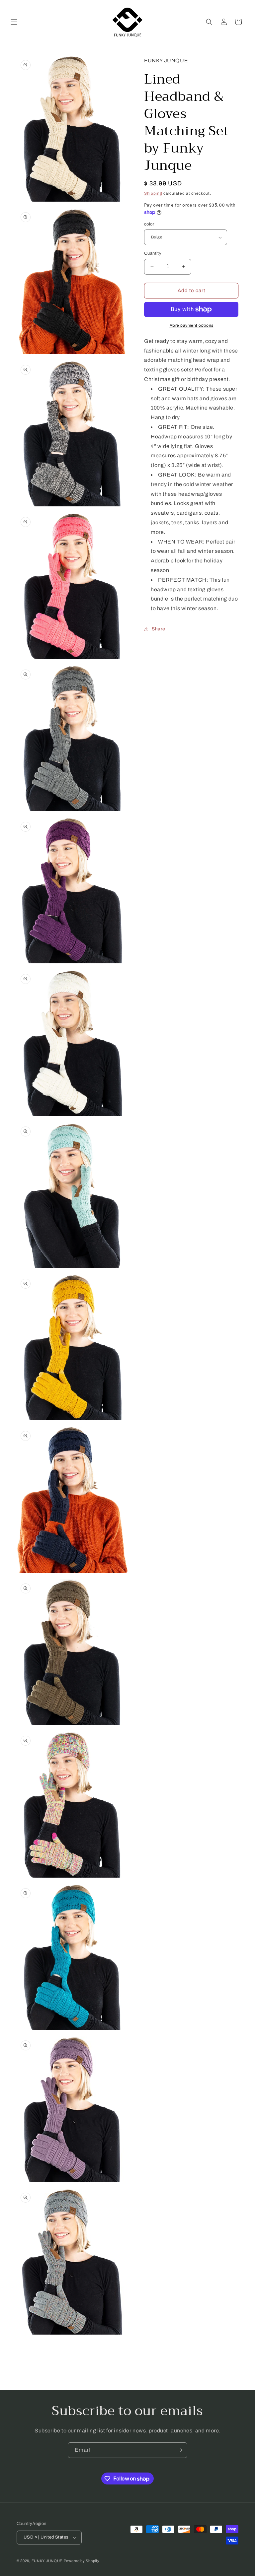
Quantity (153, 253)
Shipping (153, 193)
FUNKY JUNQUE (47, 2561)
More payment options (191, 325)
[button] (14, 22)
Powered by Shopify (82, 2561)
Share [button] (159, 629)
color (149, 224)
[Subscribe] (180, 2450)
